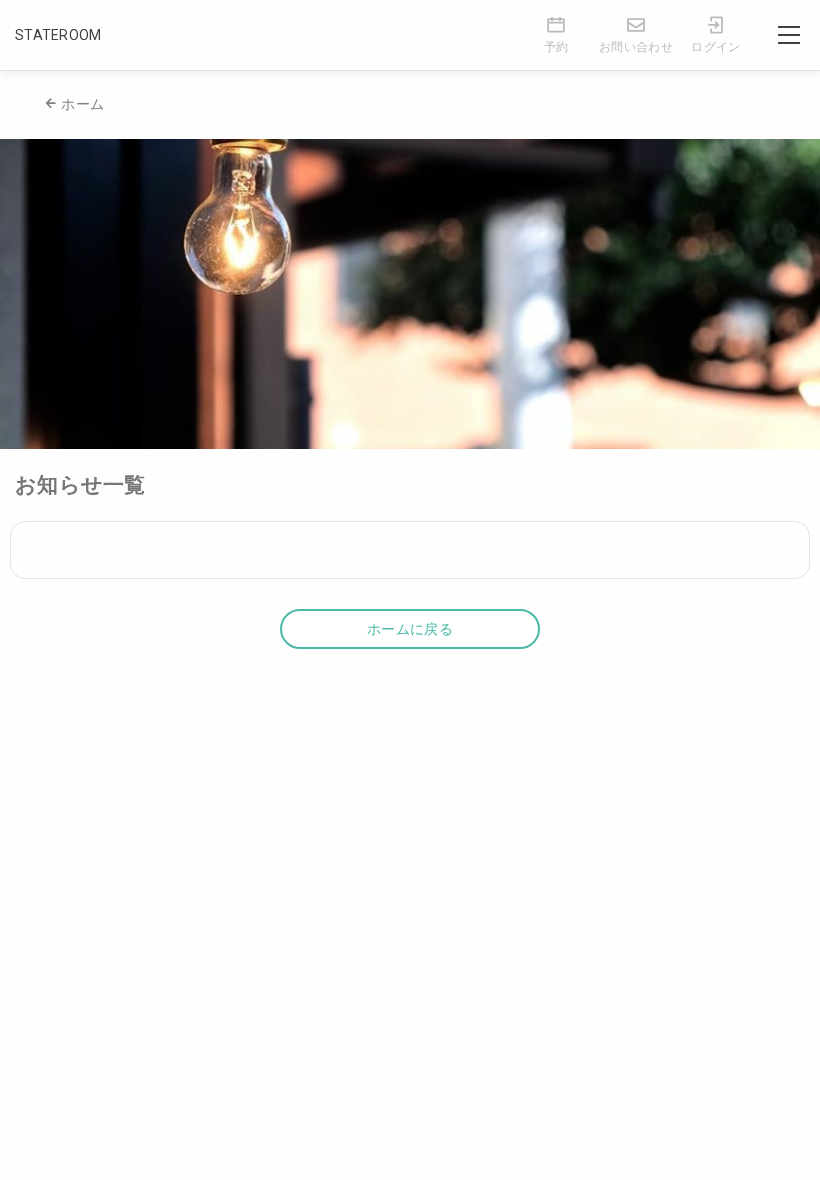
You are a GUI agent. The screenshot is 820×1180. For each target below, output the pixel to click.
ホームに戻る (410, 629)
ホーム (82, 104)
